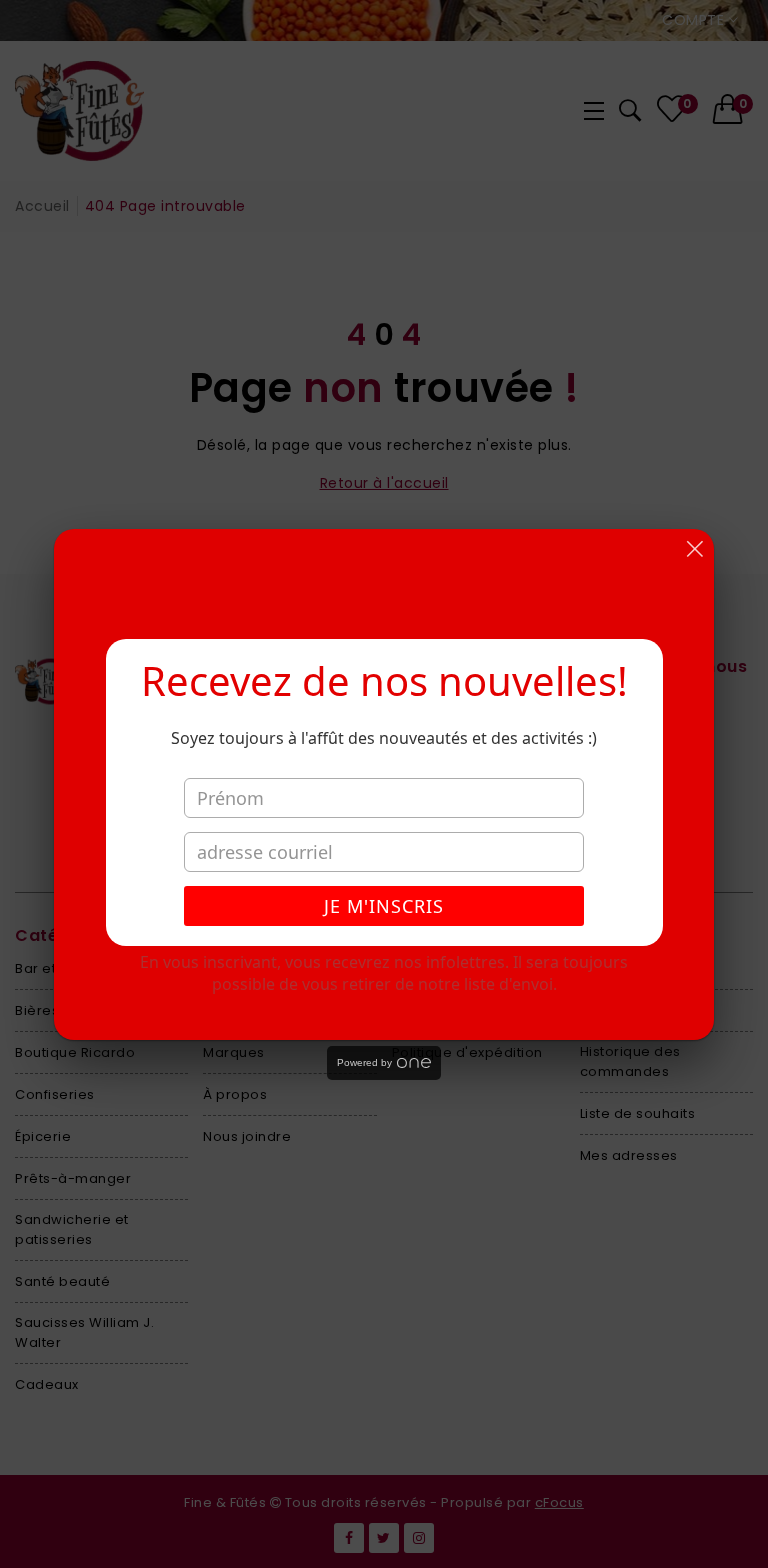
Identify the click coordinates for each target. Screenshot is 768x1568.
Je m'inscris (384, 906)
